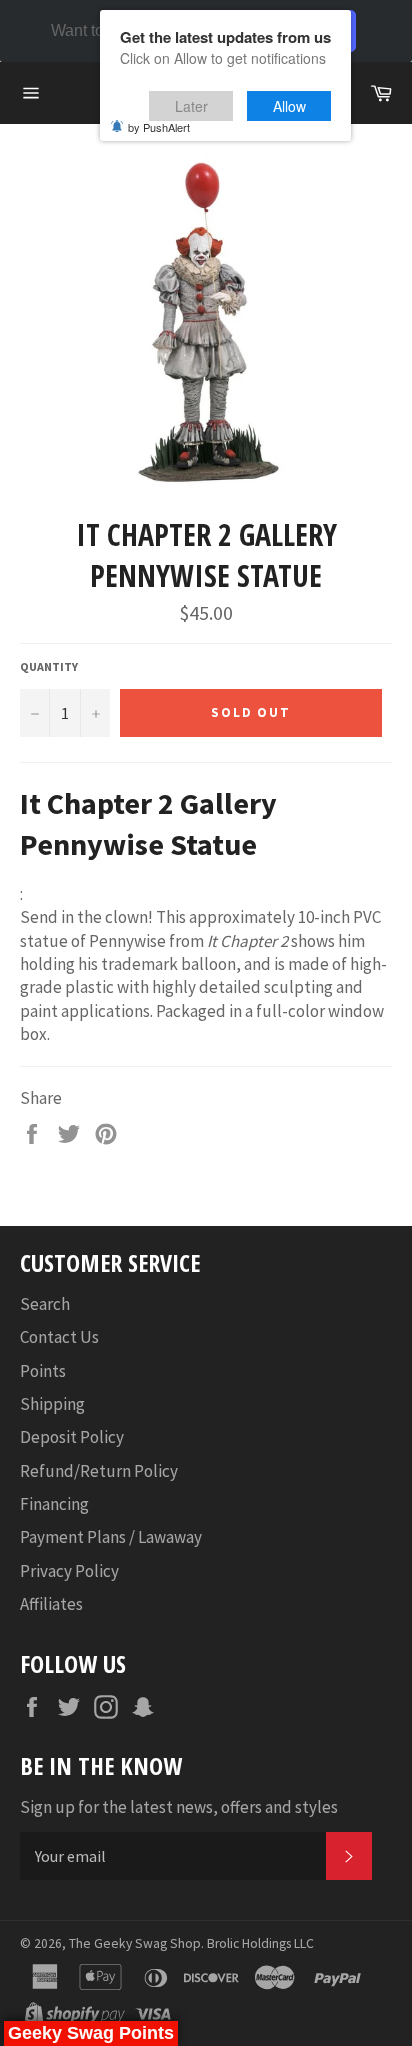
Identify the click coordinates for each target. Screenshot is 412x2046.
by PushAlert (159, 127)
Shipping (52, 1404)
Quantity (49, 666)
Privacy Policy (69, 1571)
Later (191, 106)
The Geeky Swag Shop (135, 1943)
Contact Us (59, 1337)
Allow (289, 106)
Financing (54, 1504)
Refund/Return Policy (99, 1471)
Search (45, 1304)
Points (43, 1371)
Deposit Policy (72, 1437)
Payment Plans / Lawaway (111, 1537)
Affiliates (51, 1604)
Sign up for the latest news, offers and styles (179, 1807)
